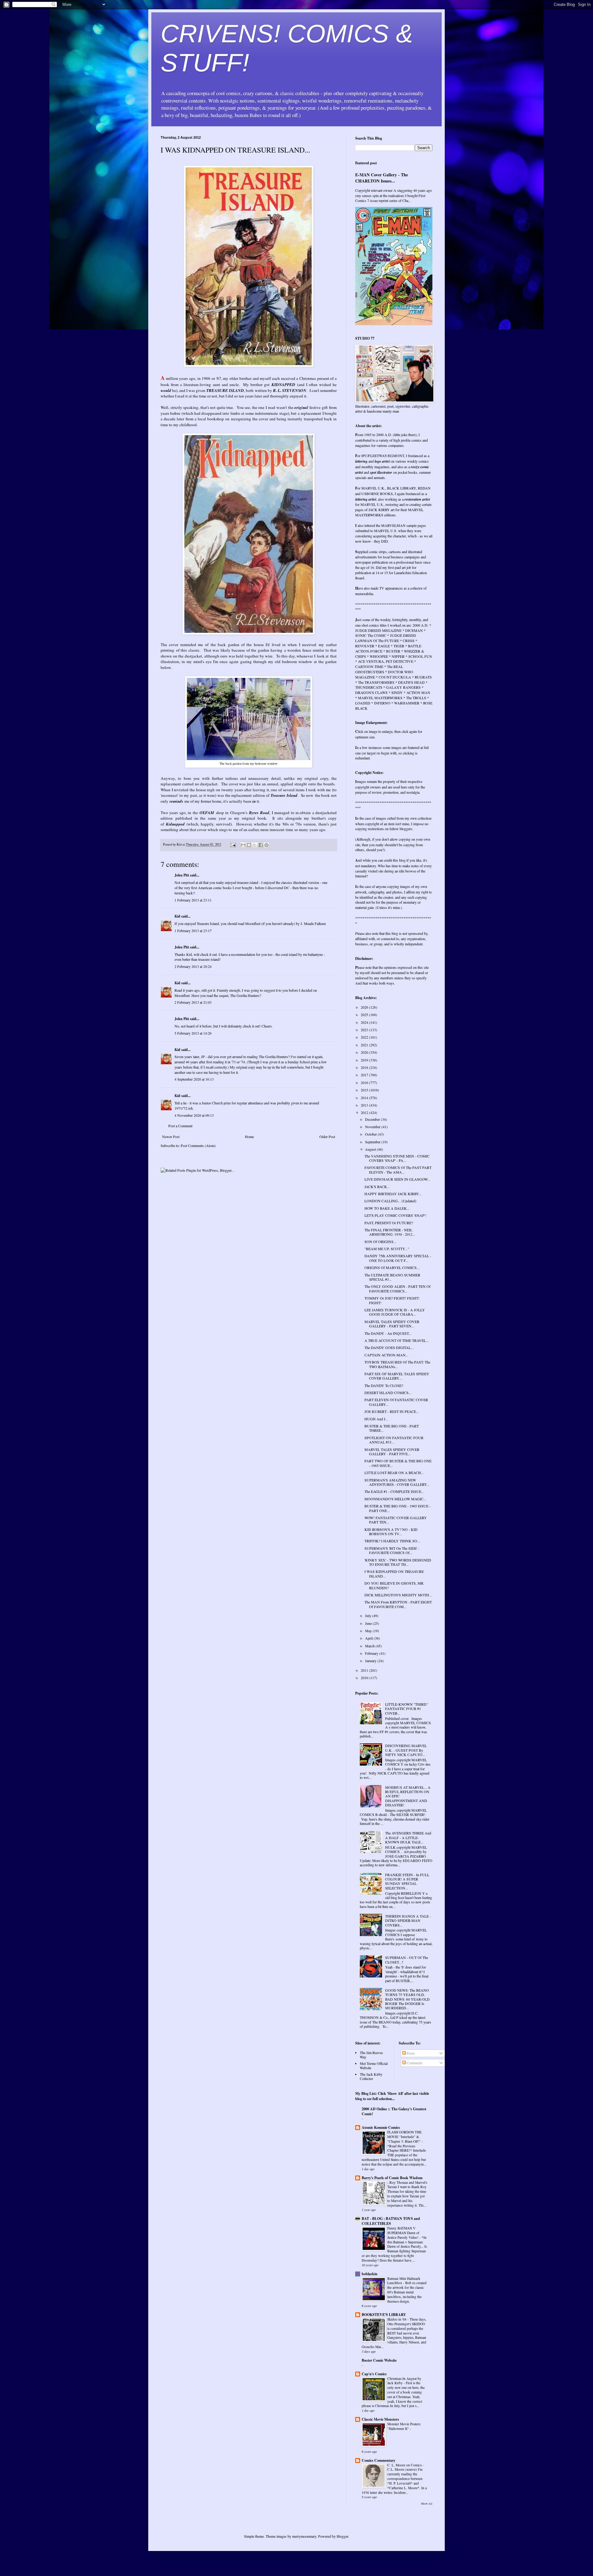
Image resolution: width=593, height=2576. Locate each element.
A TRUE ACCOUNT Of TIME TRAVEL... (397, 1340)
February (372, 1653)
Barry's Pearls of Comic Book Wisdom (392, 2178)
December (373, 1119)
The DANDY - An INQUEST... (388, 1333)
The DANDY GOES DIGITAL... (389, 1347)
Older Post (327, 1137)
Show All (427, 2504)
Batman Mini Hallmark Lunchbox (404, 2281)
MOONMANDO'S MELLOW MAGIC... (395, 1499)
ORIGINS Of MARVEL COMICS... (392, 1267)
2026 (365, 1007)
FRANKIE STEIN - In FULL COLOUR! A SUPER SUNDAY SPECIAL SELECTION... (407, 1881)
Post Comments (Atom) (198, 1145)
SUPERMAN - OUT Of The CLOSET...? (407, 1960)
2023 (365, 1030)
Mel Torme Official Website (374, 2065)
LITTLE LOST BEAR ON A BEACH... (394, 1473)
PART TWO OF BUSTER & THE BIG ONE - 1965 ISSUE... (398, 1463)
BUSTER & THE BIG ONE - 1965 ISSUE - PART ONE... (397, 1508)
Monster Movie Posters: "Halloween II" (404, 2426)
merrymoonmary (304, 2536)
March (370, 1646)
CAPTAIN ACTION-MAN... (386, 1355)
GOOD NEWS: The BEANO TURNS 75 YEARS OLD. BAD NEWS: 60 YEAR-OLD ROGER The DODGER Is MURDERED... (407, 1999)
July (369, 1616)
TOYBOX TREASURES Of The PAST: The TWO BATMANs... (397, 1364)
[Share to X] (255, 845)
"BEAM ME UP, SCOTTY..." (387, 1249)
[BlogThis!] (249, 845)
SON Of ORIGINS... (380, 1242)
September (373, 1142)
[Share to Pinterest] (267, 845)
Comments (414, 2063)
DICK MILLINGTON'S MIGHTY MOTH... (398, 1595)
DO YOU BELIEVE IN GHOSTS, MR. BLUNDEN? (394, 1585)
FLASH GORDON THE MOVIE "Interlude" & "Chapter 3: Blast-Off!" (404, 2137)
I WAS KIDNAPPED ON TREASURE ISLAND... (394, 1574)
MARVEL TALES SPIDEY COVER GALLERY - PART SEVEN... (392, 1324)
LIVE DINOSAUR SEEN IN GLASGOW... (397, 1179)
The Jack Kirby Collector (371, 2076)
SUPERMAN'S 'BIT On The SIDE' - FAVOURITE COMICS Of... (392, 1550)
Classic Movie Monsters (380, 2419)
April (369, 1638)
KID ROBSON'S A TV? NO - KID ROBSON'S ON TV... (391, 1532)
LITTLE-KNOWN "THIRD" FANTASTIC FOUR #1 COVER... (407, 1709)
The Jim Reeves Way (371, 2055)
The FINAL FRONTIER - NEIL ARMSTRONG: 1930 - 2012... (390, 1232)
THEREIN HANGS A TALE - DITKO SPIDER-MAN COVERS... (408, 1920)
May (369, 1631)
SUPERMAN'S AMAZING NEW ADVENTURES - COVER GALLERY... (397, 1482)
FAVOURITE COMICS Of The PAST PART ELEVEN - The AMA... (398, 1170)
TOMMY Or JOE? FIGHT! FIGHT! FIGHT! (392, 1300)
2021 (365, 1045)
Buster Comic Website (379, 2360)
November (373, 1127)
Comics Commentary (379, 2460)
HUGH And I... (376, 1419)
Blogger (342, 2536)
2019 (365, 1060)
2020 (365, 1052)
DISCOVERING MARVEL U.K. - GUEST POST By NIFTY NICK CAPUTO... (406, 1750)
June (369, 1623)
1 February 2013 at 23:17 (193, 931)
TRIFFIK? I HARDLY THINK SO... (392, 1541)
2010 (365, 1678)
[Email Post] (233, 844)
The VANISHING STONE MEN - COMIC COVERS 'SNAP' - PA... (397, 1158)
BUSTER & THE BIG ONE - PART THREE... (392, 1428)
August (371, 1149)
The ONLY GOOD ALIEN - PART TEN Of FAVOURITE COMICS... (397, 1288)
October (371, 1134)
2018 (365, 1067)
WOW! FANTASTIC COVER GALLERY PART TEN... (396, 1520)
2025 (365, 1015)
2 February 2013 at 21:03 (193, 1002)
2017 (365, 1075)
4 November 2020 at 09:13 (194, 1115)
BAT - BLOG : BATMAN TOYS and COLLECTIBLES (391, 2221)
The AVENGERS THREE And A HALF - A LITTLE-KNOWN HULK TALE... (408, 1837)
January (371, 1661)
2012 (365, 1112)
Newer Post (171, 1137)
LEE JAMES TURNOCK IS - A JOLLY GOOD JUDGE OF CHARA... (395, 1312)
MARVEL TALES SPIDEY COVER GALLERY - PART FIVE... (392, 1452)
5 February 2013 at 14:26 (193, 1033)
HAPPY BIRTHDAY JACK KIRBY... (393, 1194)
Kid (177, 916)
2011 (365, 1670)
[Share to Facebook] (261, 845)
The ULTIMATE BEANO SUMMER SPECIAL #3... (392, 1277)
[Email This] (243, 845)
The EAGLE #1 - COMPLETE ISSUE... (394, 1491)
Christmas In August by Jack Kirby (404, 2381)
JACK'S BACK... (377, 1187)
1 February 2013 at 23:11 (193, 900)
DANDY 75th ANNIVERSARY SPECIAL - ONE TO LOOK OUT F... (398, 1258)
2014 (365, 1098)
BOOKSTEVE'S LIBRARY (384, 2315)
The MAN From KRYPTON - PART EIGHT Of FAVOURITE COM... (398, 1604)
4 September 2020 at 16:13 (194, 1079)
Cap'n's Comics (374, 2374)
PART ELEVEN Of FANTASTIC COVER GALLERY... (396, 1402)
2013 (365, 1105)
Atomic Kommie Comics (381, 2127)
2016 (365, 1082)
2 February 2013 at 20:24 (193, 966)
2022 (365, 1037)
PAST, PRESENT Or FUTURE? (389, 1223)
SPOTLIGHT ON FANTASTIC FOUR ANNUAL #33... (394, 1440)
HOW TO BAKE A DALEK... (387, 1208)
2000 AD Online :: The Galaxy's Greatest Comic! (394, 2111)
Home (249, 1137)
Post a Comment (180, 1126)
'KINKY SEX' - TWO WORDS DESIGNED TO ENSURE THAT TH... (398, 1562)
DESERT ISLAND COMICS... (388, 1393)
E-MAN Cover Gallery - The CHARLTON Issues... (382, 178)
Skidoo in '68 (397, 2319)
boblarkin (370, 2274)
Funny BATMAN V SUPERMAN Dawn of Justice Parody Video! (403, 2233)
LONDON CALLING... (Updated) (390, 1201)
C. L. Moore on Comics (405, 2465)
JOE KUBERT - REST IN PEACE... (392, 1411)
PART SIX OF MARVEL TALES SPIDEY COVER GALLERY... (397, 1376)
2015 (365, 1090)
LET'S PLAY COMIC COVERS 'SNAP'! (395, 1215)
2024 (365, 1022)
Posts (410, 2053)
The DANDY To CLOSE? (384, 1385)
